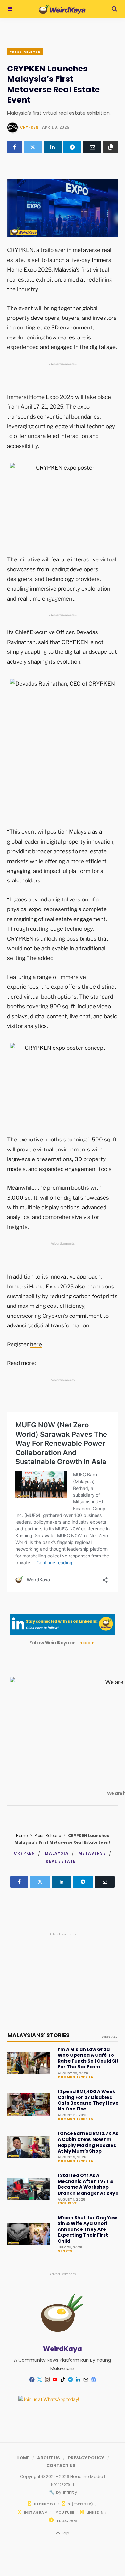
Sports (65, 2251)
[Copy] (111, 147)
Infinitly (70, 2492)
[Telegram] (72, 147)
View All (109, 2036)
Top (65, 2533)
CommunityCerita (75, 2077)
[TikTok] (63, 2380)
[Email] (92, 147)
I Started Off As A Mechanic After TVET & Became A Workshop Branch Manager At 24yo (88, 2184)
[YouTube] (55, 2380)
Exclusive (67, 2203)
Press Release (25, 51)
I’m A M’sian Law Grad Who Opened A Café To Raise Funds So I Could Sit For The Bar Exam (88, 2058)
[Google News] (93, 2380)
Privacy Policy (86, 2458)
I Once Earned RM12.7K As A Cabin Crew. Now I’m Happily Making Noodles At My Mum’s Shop (88, 2142)
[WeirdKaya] (62, 9)
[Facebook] (15, 147)
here (36, 1344)
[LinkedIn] (53, 147)
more (28, 1363)
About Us (49, 2458)
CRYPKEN (29, 127)
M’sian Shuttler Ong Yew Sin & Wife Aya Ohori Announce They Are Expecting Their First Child (87, 2229)
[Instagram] (47, 2380)
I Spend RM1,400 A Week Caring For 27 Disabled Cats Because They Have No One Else (88, 2100)
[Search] (114, 9)
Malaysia (57, 1853)
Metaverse (92, 1853)
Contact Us (61, 2465)
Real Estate (61, 1861)
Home (22, 1836)
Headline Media (87, 2476)
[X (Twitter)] (33, 147)
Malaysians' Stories (38, 2035)
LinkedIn (85, 1643)
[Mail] (86, 2380)
